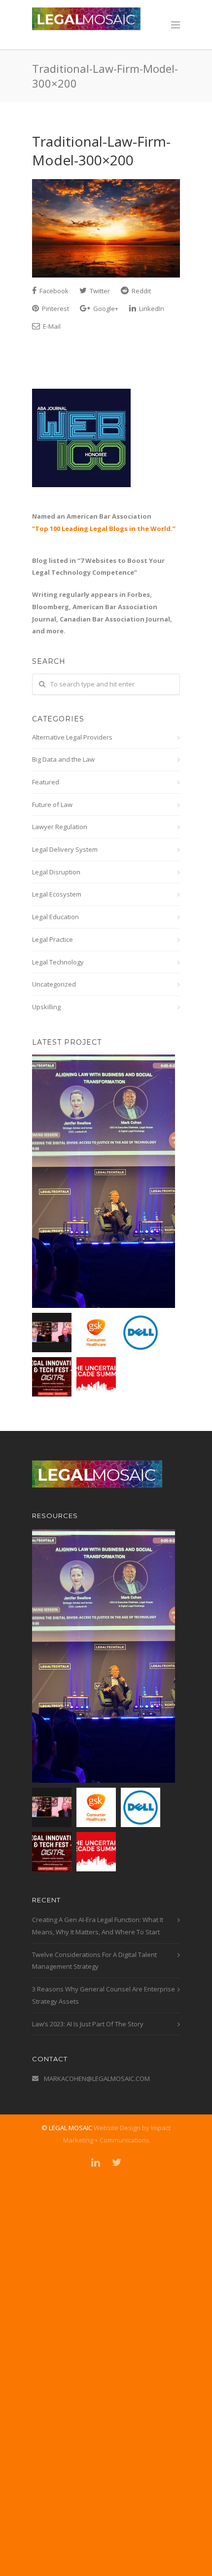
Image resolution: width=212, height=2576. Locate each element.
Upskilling (46, 1007)
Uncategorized (54, 984)
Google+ (105, 309)
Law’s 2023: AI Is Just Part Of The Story (88, 2024)
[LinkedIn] (96, 2162)
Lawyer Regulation (60, 827)
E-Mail (51, 326)
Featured (46, 782)
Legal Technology (58, 962)
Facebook (53, 291)
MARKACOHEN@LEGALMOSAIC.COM (97, 2079)
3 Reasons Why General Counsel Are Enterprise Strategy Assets (104, 1995)
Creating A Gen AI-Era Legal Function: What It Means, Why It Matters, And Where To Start (98, 1926)
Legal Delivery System (65, 849)
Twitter (99, 291)
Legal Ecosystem (57, 894)
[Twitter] (117, 2162)
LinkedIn (151, 309)
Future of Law (52, 805)
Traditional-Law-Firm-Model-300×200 (101, 151)
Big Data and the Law (63, 759)
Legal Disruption (56, 872)
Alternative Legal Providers (72, 737)
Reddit (141, 291)
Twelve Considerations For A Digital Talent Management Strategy (94, 1961)
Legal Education (55, 917)
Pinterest (55, 309)
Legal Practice (53, 939)
